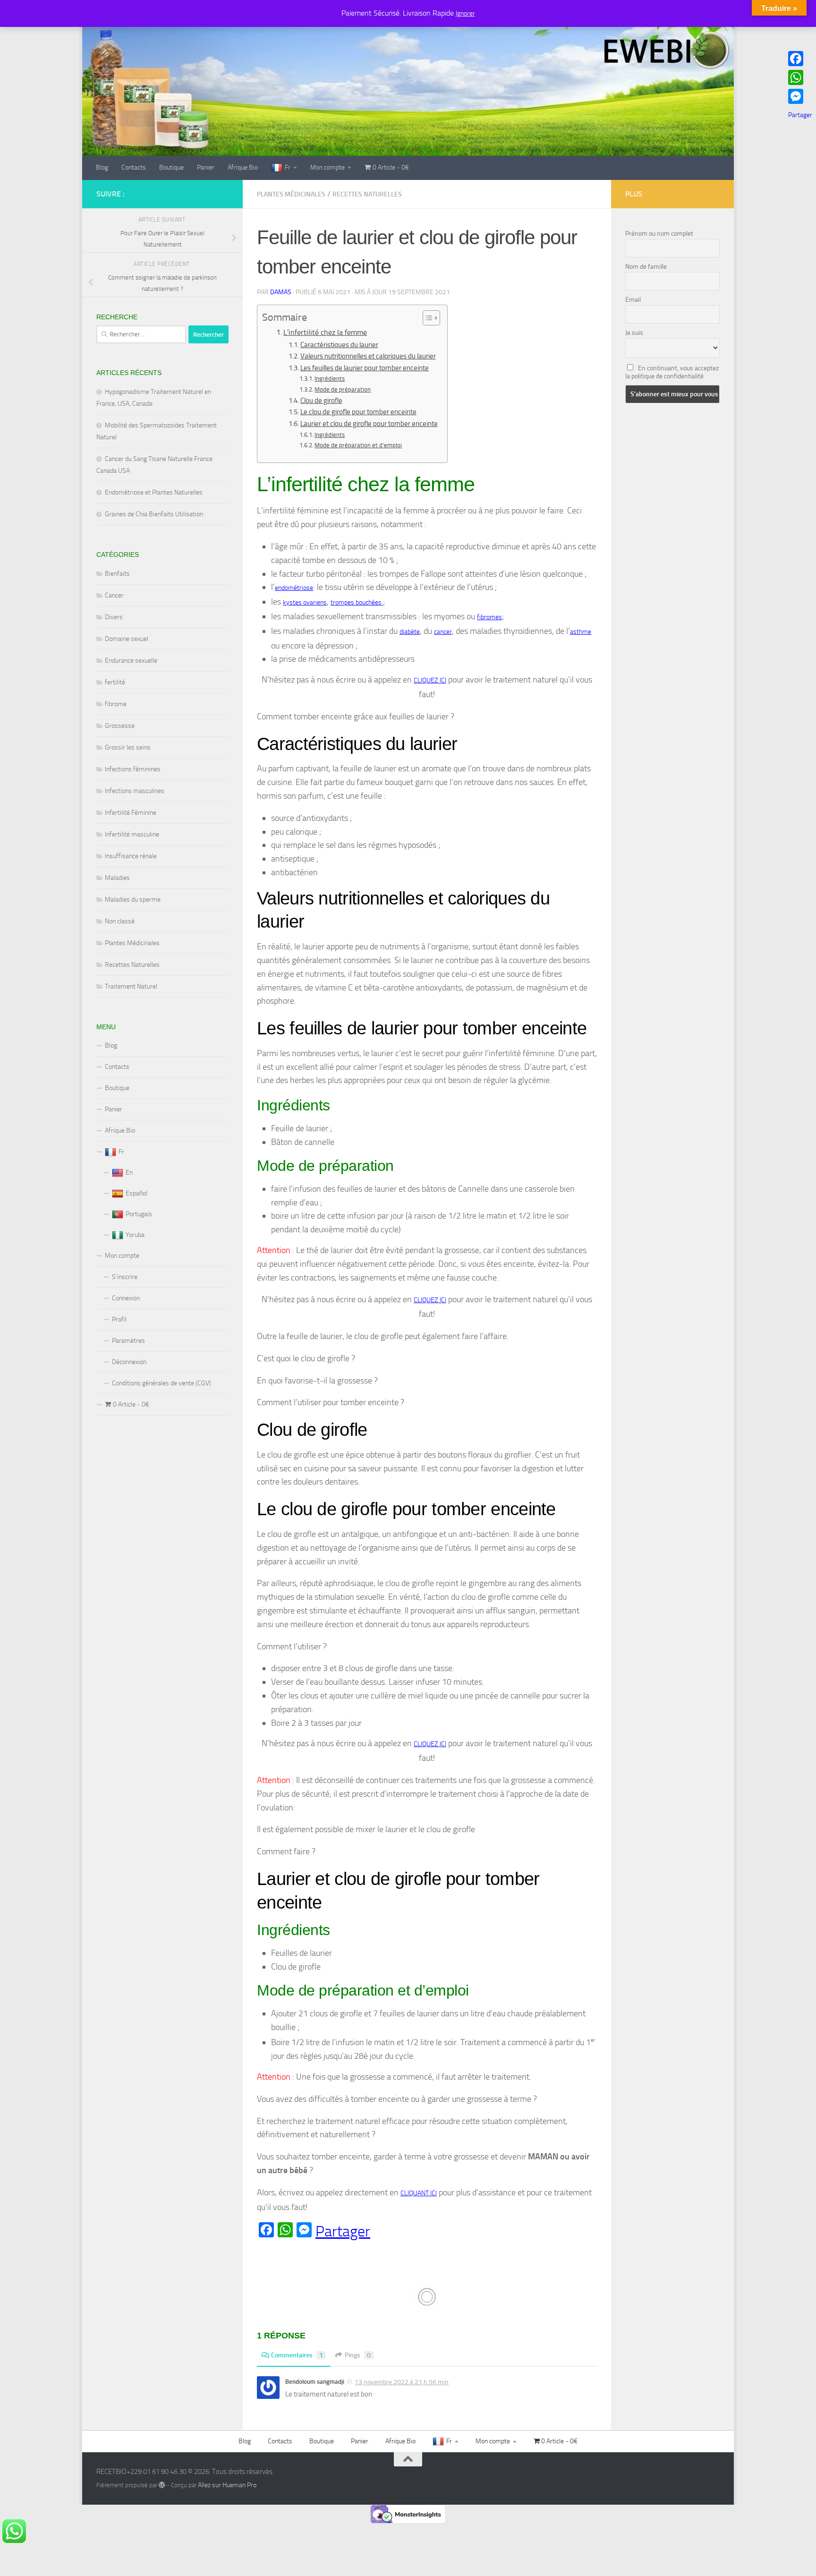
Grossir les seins (128, 747)
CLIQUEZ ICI (430, 680)
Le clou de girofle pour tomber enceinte (358, 412)
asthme (581, 632)
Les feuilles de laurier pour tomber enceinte (365, 368)
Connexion (126, 1298)
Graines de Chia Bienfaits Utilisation (154, 514)
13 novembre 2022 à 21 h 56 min (402, 2382)
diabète (410, 632)
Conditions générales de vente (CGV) (161, 1383)
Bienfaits (117, 574)
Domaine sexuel (127, 639)
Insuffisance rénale (131, 856)
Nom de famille (646, 267)
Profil (119, 1319)
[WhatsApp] (800, 77)
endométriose (294, 588)
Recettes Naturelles (367, 194)
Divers (114, 617)
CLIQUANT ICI (419, 2193)
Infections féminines (133, 769)
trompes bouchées (357, 602)
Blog (102, 167)
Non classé (120, 921)
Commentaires (297, 2355)
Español (136, 1193)
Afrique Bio (243, 167)
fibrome (116, 704)
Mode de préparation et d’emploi (358, 445)
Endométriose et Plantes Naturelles (154, 492)
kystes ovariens (305, 602)
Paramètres (128, 1341)
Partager (343, 2231)
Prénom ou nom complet (659, 234)
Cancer (114, 595)
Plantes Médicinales (291, 194)
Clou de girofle (321, 401)
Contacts (134, 167)
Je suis (634, 333)
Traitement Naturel (131, 986)
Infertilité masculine (132, 834)
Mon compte (327, 167)
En (129, 1173)
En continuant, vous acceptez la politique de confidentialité (672, 372)
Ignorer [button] (465, 13)
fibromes (489, 617)
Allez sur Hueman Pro (227, 2485)
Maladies (117, 878)
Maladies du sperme (133, 900)
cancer (443, 632)
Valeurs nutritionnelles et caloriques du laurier (368, 356)
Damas (281, 292)
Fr (288, 167)
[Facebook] (800, 59)
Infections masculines (135, 791)
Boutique (171, 167)
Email (633, 300)
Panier (206, 167)
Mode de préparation (343, 389)
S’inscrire (125, 1277)
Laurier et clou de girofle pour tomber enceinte (369, 424)
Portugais (139, 1214)
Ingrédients (330, 379)
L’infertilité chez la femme (325, 332)
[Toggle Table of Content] (427, 318)
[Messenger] (800, 96)
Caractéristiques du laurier (339, 345)
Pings (358, 2355)
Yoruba (135, 1235)
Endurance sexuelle (131, 661)
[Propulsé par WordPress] (162, 2485)
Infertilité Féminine (131, 813)
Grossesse (120, 726)
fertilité (115, 682)
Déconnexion (129, 1362)
